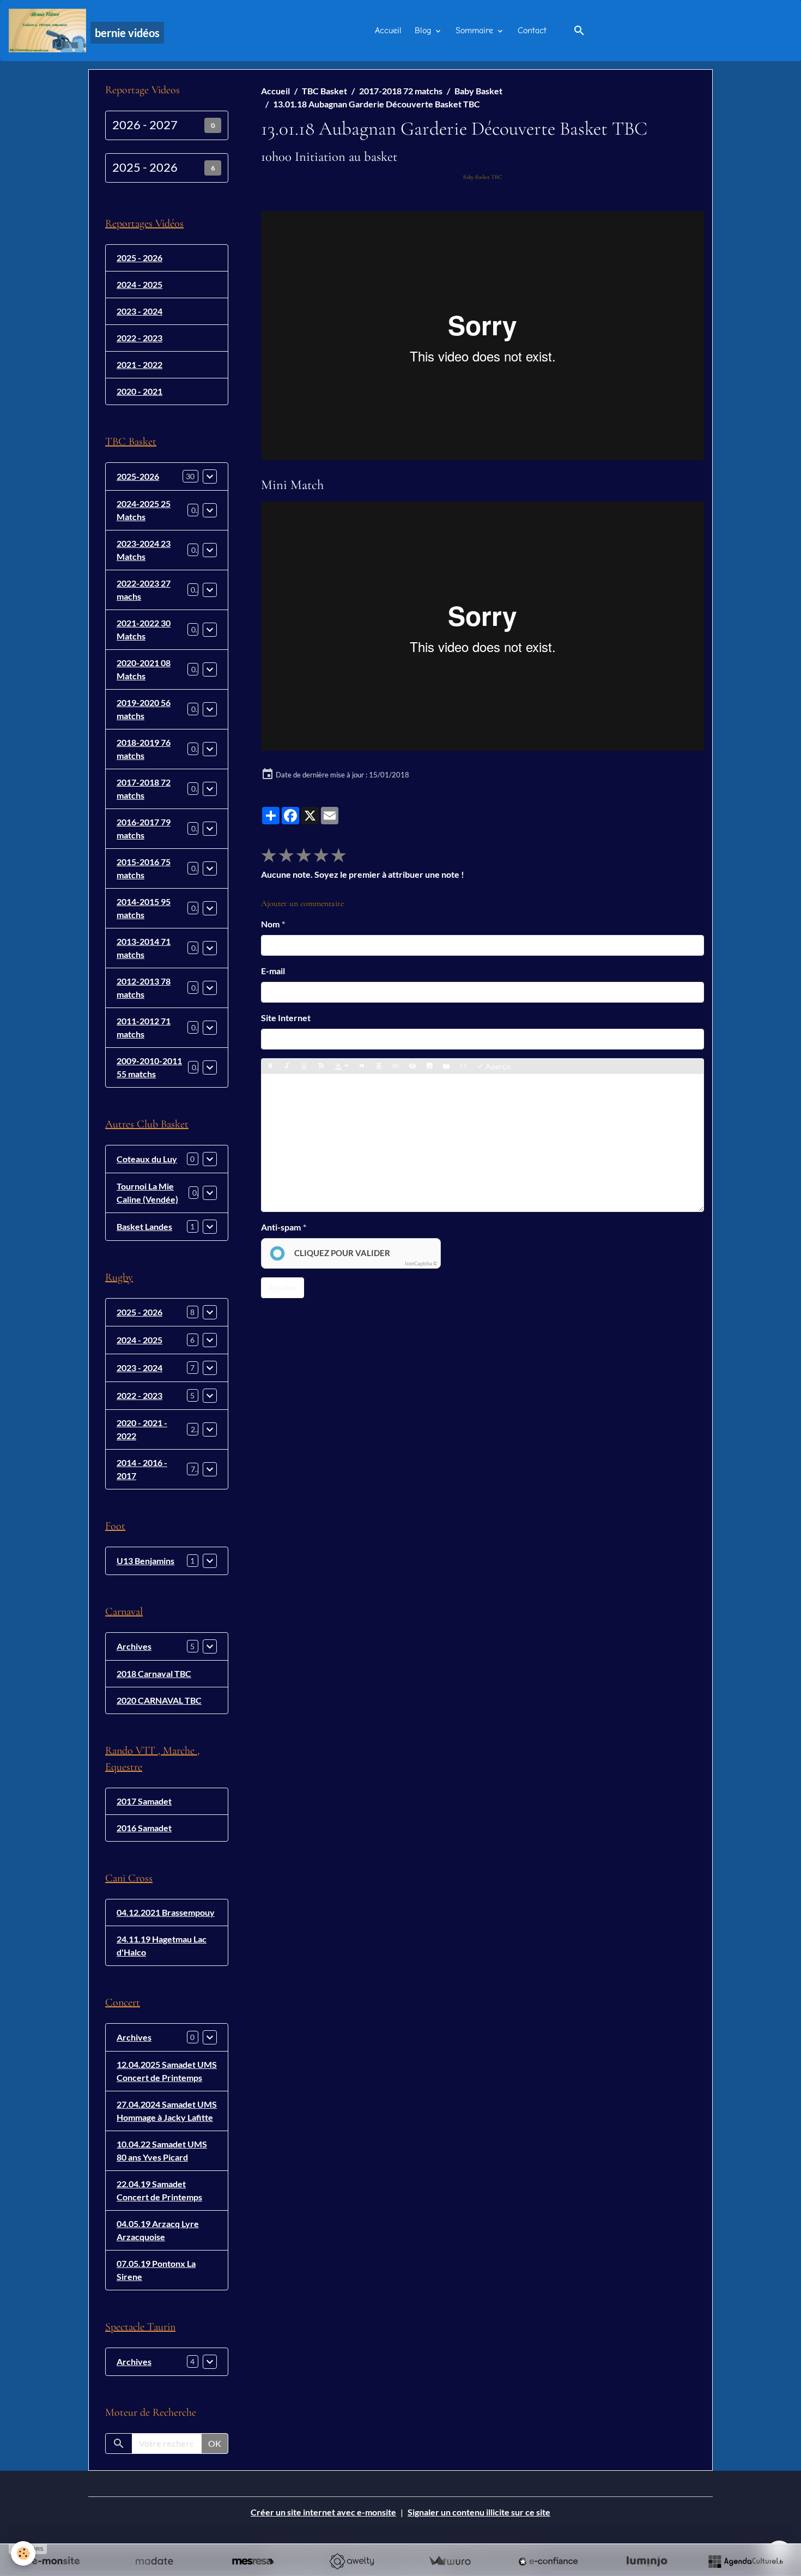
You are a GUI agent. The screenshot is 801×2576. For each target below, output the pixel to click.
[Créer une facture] (450, 2561)
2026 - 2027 (145, 125)
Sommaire (476, 31)
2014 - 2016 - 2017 (142, 1469)
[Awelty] (351, 2561)
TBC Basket (324, 91)
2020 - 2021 (139, 391)
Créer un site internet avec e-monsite (323, 2512)
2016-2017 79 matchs (144, 828)
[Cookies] (23, 2553)
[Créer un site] (56, 2561)
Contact (532, 31)
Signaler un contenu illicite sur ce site (479, 2512)
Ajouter (283, 1287)
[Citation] (362, 1066)
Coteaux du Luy (147, 1159)
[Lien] (396, 1066)
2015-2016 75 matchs (144, 868)
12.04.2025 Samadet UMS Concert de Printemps (167, 2071)
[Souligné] (304, 1066)
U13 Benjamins (145, 1561)
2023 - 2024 (139, 311)
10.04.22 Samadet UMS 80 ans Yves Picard (162, 2150)
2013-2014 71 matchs (144, 948)
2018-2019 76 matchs (144, 749)
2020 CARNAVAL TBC (159, 1700)
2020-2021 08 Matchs (144, 669)
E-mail (273, 971)
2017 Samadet (144, 1801)
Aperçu (497, 1066)
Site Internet (286, 1018)
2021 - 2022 (139, 364)
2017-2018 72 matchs (401, 91)
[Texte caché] (412, 1066)
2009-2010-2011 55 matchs (149, 1067)
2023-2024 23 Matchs (144, 550)
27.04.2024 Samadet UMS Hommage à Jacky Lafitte (167, 2111)
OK (215, 2443)
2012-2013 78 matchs (144, 988)
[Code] (463, 1066)
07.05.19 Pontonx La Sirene (156, 2270)
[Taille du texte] (321, 1066)
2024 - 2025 (139, 284)
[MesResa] (253, 2561)
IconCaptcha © (421, 1263)
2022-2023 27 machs (144, 590)
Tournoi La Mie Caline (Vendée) (147, 1193)
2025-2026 (138, 476)
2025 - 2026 (145, 167)
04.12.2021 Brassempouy (166, 1912)
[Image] (429, 1066)
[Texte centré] (379, 1066)
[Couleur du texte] (342, 1066)
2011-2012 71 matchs (144, 1027)
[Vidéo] (446, 1066)
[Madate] (154, 2561)
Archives (134, 1646)
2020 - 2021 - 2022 (142, 1429)
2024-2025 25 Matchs (144, 510)
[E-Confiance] (548, 2561)
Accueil (388, 31)
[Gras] (270, 1066)
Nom (270, 924)
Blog (424, 31)
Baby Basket (478, 91)
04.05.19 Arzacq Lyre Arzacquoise (158, 2230)
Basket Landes (144, 1226)
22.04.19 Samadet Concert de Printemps (159, 2190)
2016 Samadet (144, 1828)
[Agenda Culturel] (745, 2561)
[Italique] (287, 1066)
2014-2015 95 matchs (144, 908)
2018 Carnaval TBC (154, 1673)
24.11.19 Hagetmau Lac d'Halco (162, 1945)
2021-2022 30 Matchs (144, 629)
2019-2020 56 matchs (144, 709)
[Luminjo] (647, 2561)
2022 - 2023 (139, 338)
